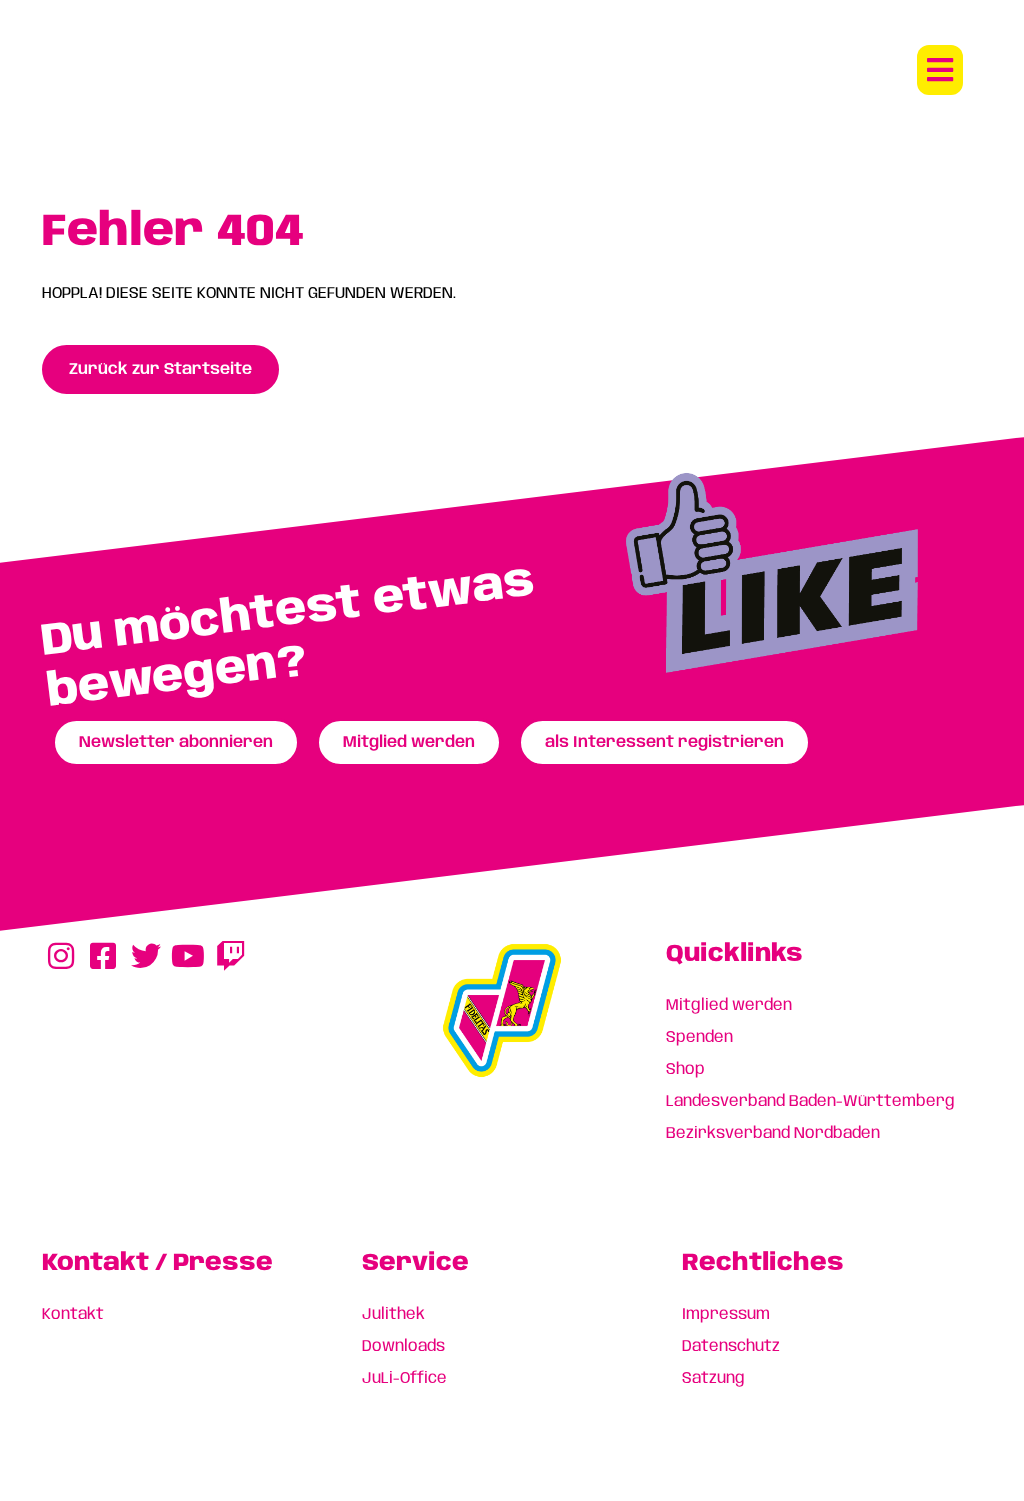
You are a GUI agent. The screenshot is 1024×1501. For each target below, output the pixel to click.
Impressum (726, 1314)
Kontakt (73, 1314)
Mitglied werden (729, 1005)
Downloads (403, 1346)
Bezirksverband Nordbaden (773, 1133)
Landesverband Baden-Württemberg (810, 1101)
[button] (940, 70)
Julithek (393, 1314)
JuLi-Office (404, 1378)
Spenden (699, 1037)
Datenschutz (731, 1346)
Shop (685, 1069)
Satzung (713, 1378)
